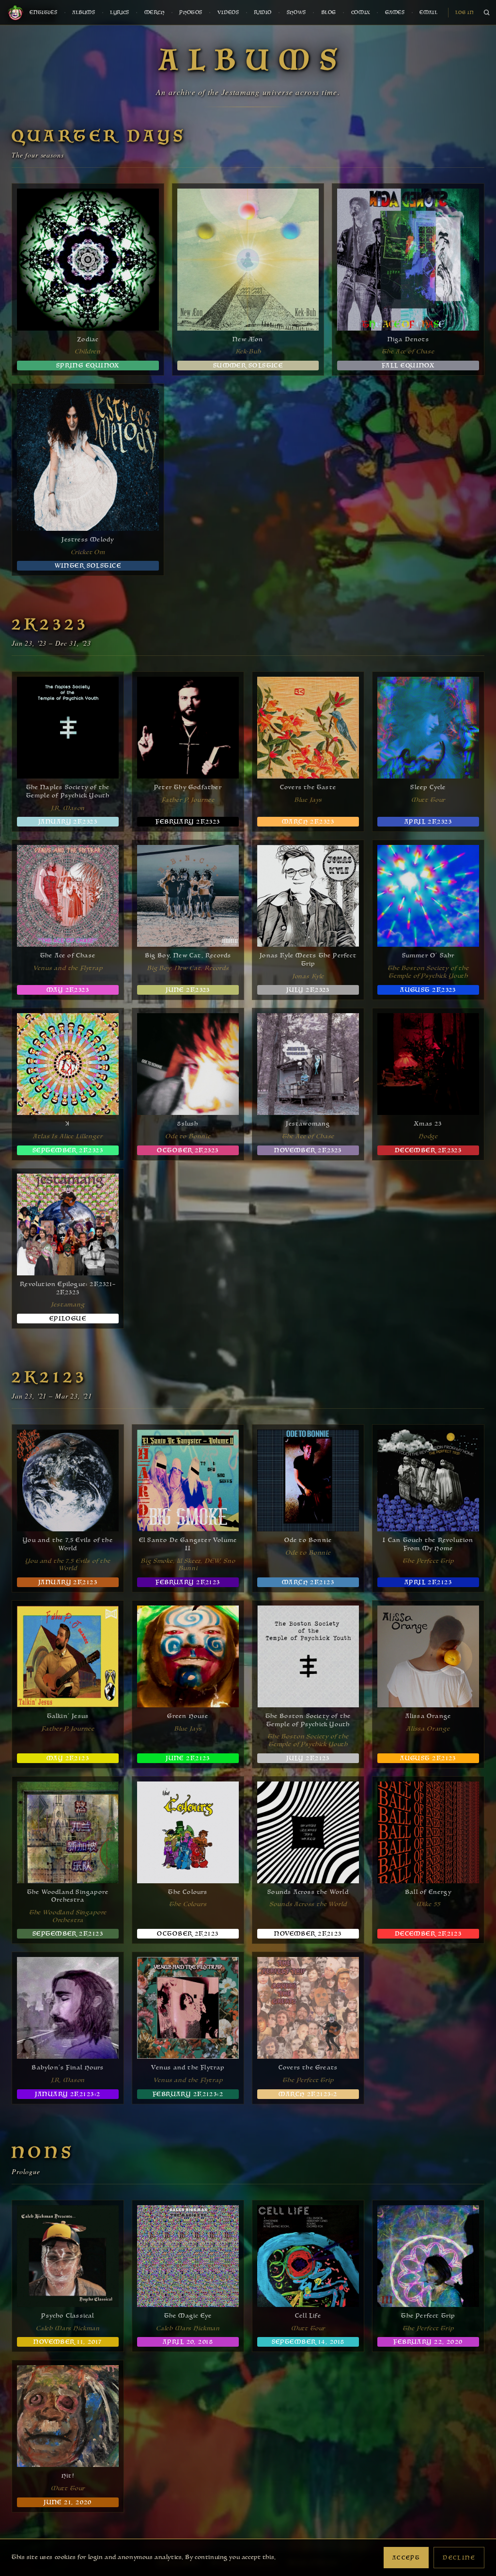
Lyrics (120, 13)
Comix (361, 13)
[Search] (486, 13)
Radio (263, 13)
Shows (296, 13)
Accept (406, 2558)
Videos (228, 13)
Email (428, 13)
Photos (191, 13)
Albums (84, 13)
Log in (465, 13)
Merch (155, 13)
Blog (329, 13)
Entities (43, 13)
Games (395, 13)
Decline (459, 2558)
